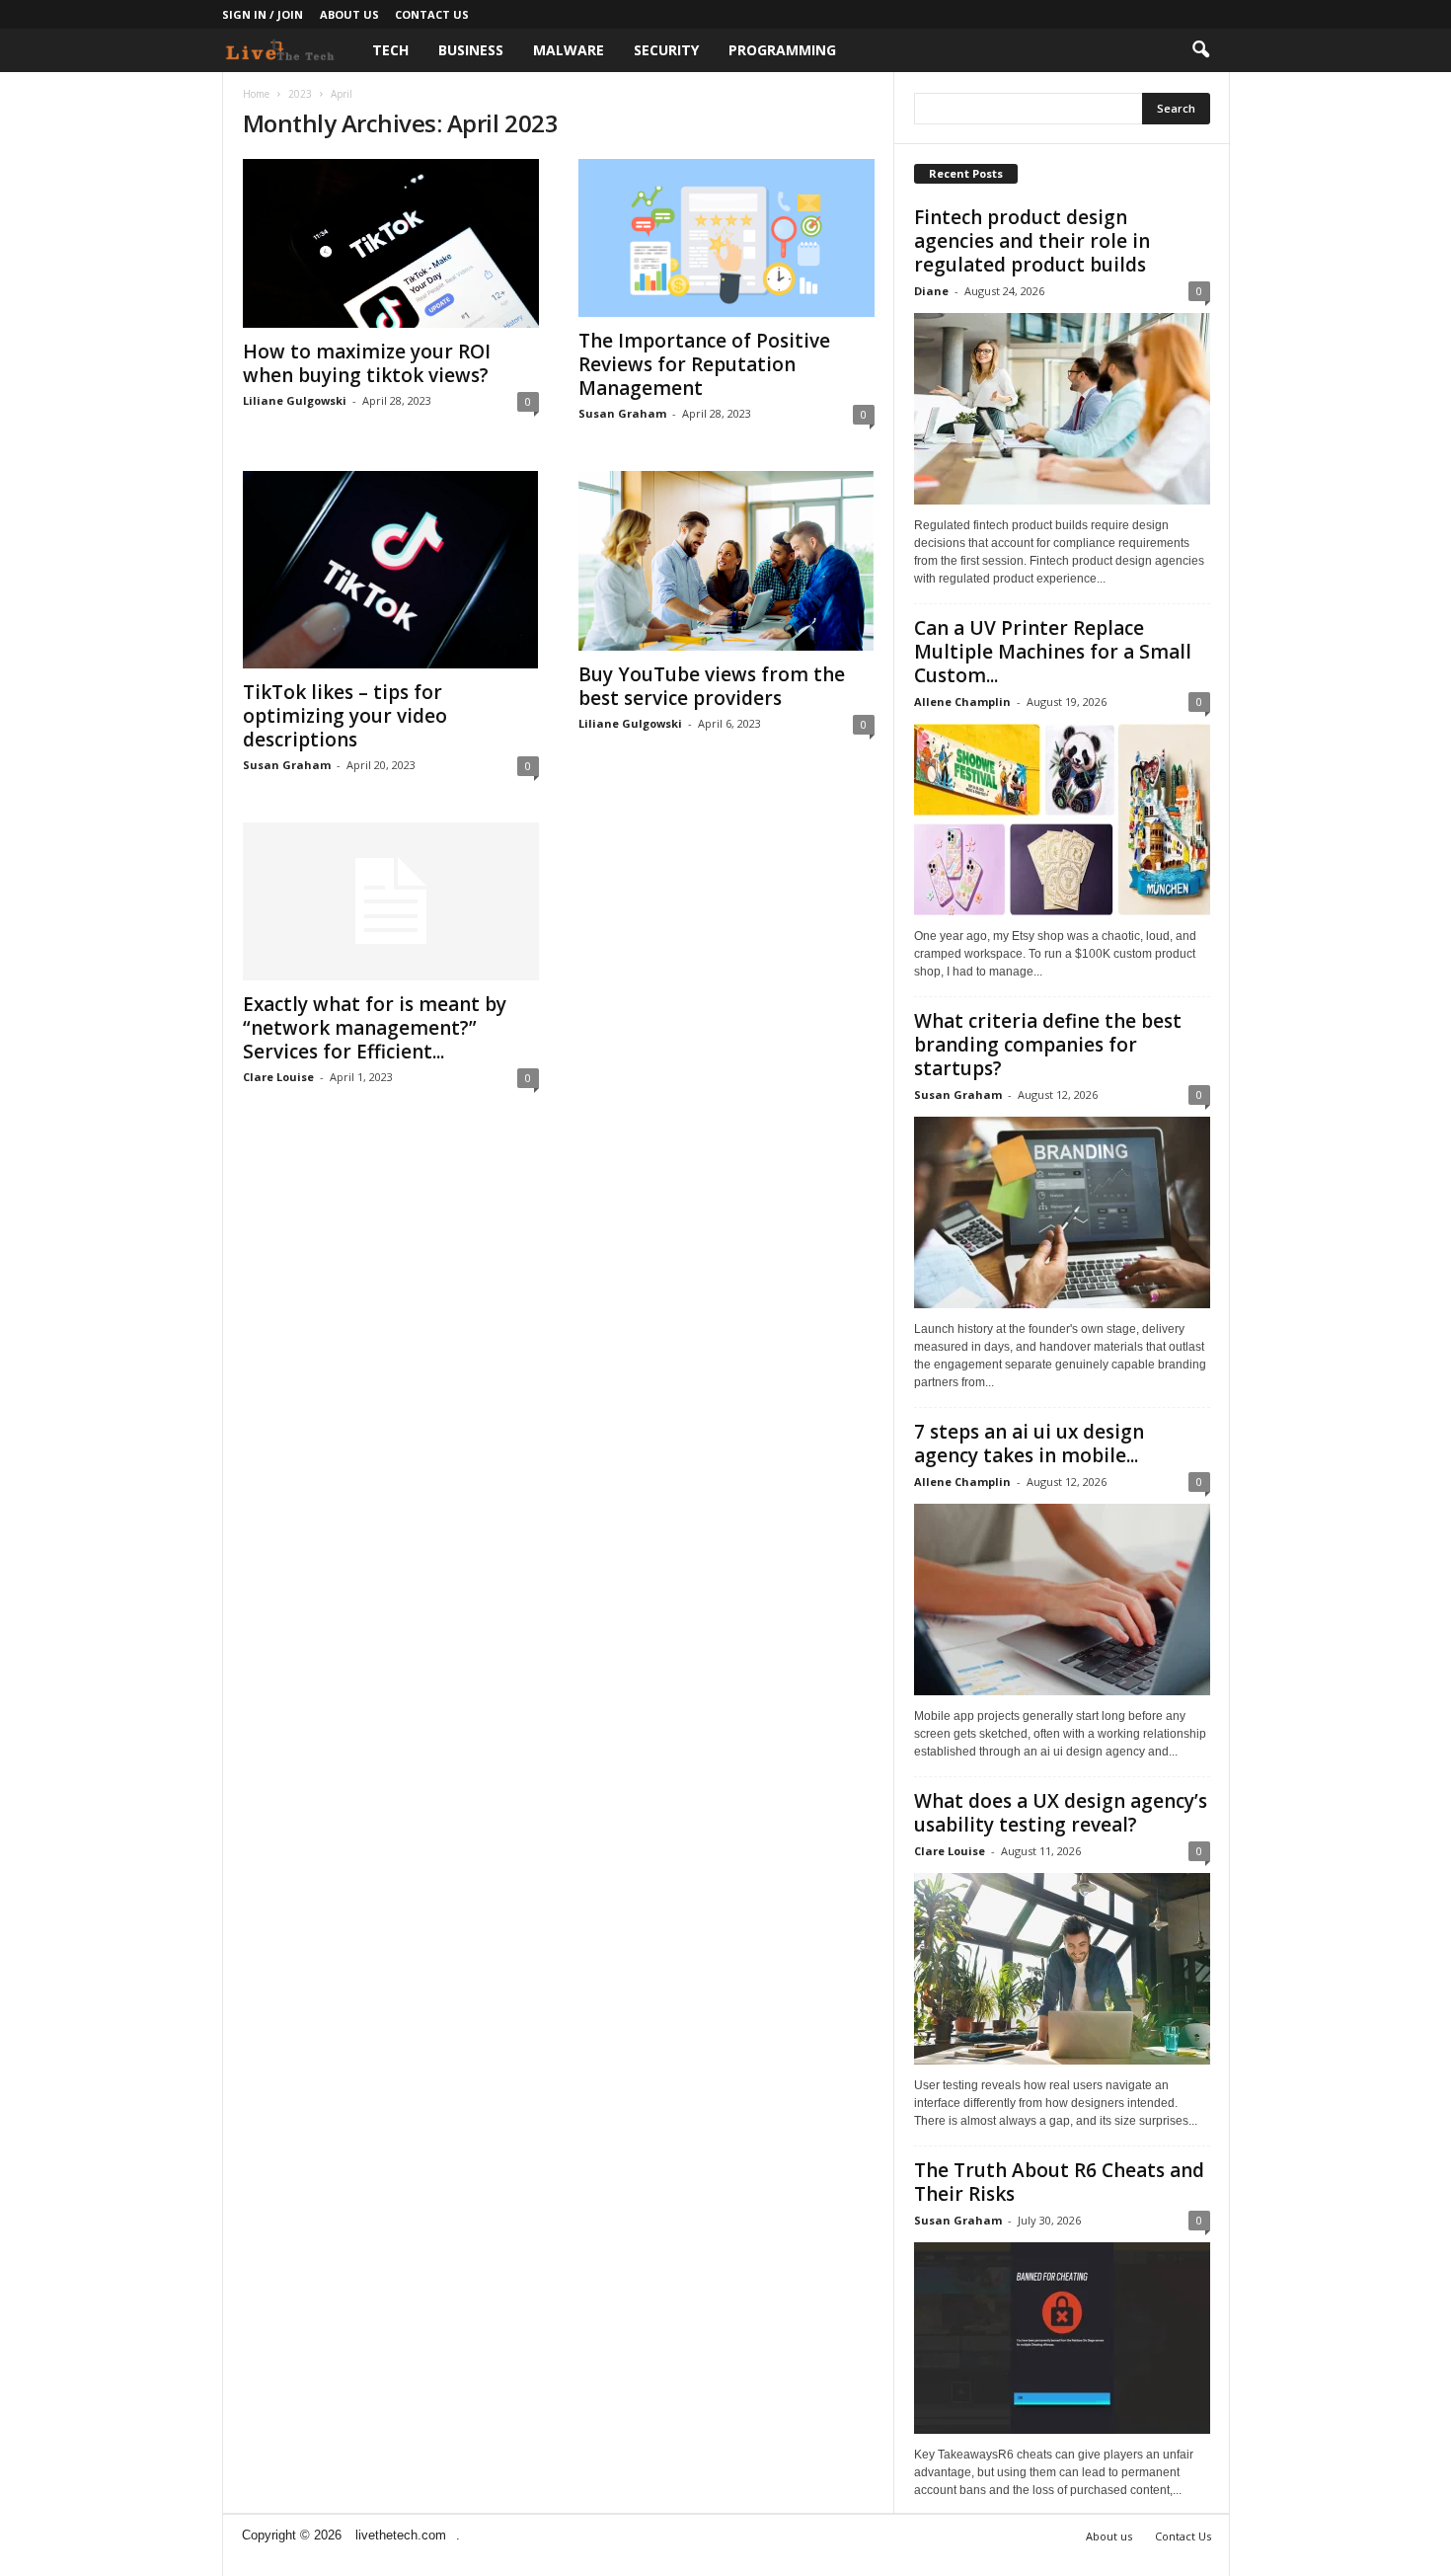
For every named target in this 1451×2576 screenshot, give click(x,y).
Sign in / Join (263, 14)
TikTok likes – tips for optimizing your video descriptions (345, 716)
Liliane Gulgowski (295, 400)
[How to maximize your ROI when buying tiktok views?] (391, 243)
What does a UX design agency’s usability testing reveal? (1061, 1813)
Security (666, 50)
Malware (569, 50)
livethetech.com (401, 2535)
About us (349, 14)
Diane (931, 291)
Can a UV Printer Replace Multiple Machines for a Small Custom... (1053, 652)
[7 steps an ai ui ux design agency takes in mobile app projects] (1062, 1600)
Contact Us (432, 14)
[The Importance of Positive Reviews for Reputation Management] (726, 238)
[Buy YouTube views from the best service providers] (726, 561)
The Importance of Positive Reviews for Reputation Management (704, 364)
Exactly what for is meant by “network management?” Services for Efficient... (375, 1028)
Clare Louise (278, 1077)
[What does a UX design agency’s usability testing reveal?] (1062, 1969)
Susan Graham (622, 413)
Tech (390, 50)
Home (256, 94)
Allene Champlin (962, 702)
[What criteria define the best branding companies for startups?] (1062, 1212)
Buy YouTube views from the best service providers (712, 686)
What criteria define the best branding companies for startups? (1048, 1045)
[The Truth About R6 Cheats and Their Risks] (1062, 2338)
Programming (782, 50)
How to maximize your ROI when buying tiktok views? (367, 363)
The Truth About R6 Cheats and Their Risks (1059, 2182)
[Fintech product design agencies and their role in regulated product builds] (1062, 409)
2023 (300, 94)
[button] (1200, 50)
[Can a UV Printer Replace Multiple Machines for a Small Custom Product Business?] (1062, 820)
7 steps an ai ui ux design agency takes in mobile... (1029, 1444)
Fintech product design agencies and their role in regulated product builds (1032, 241)
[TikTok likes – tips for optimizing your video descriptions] (391, 570)
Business (471, 50)
